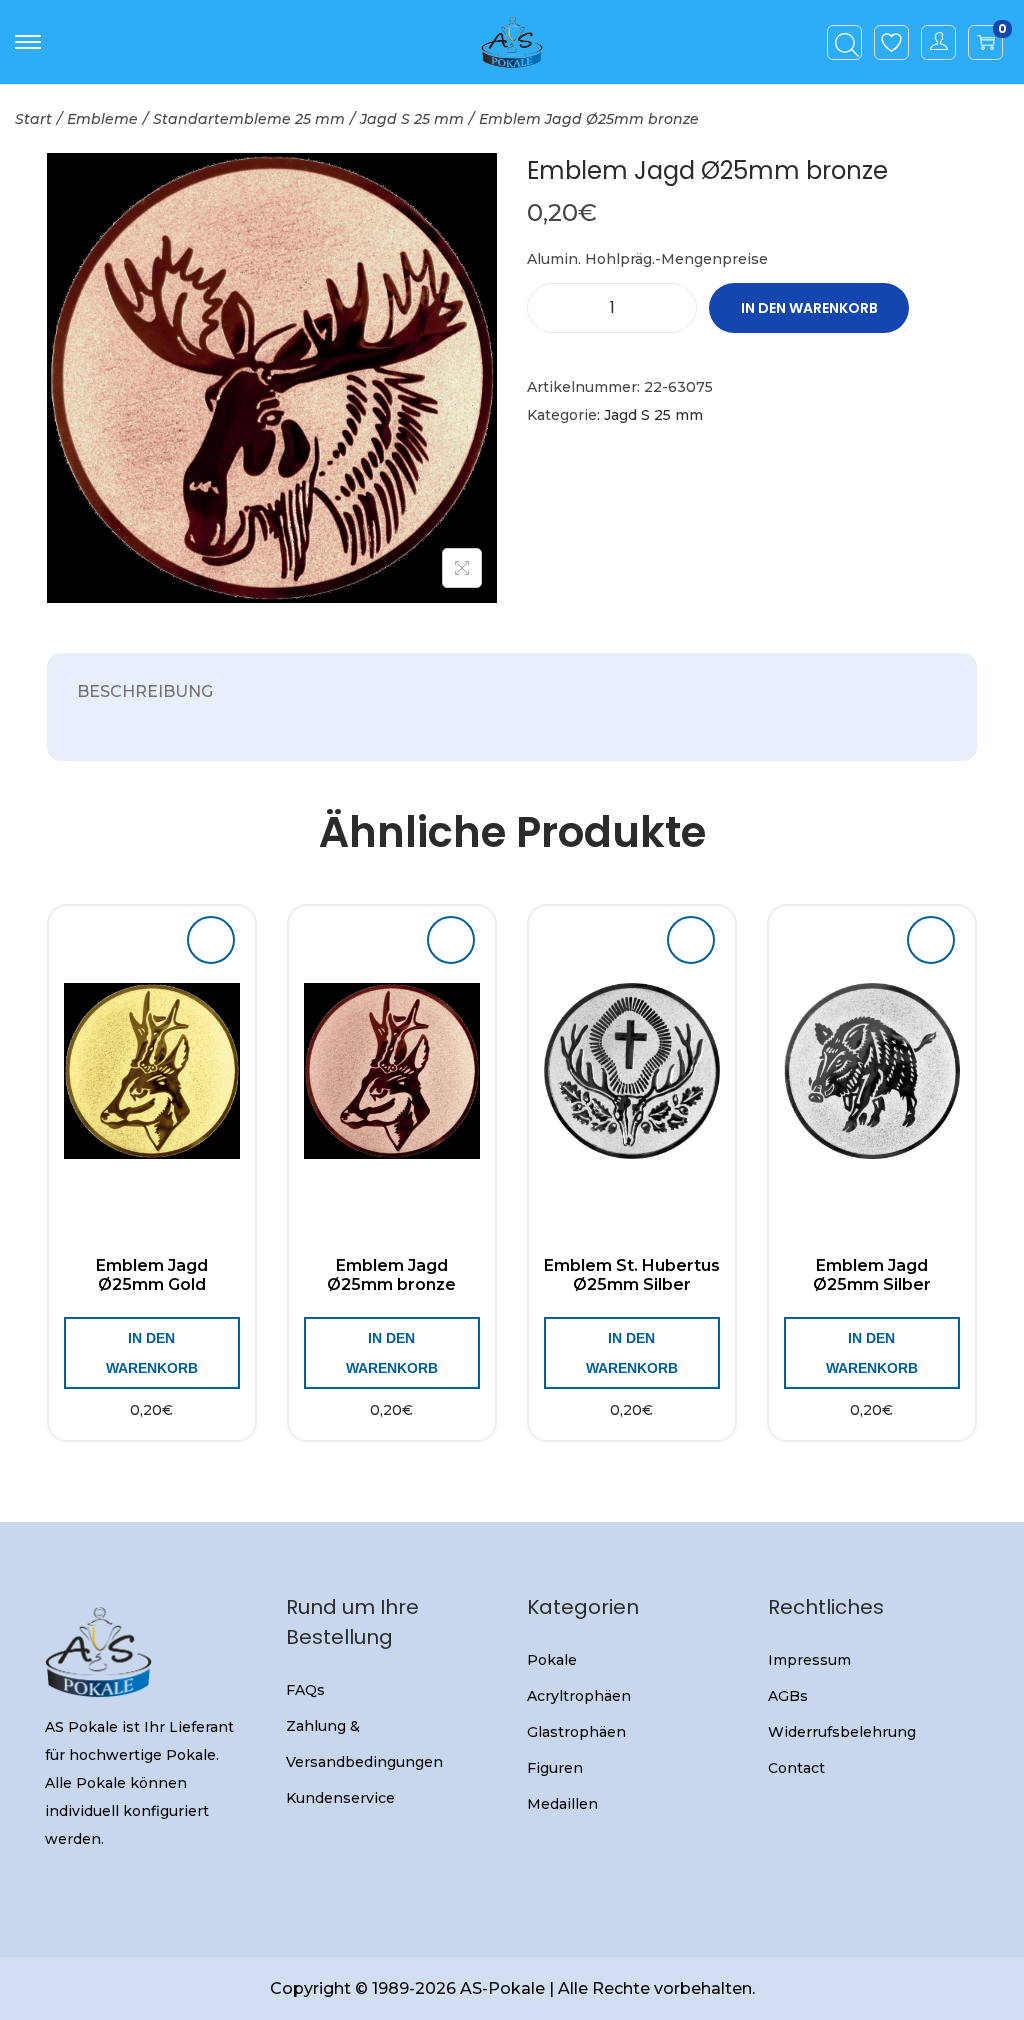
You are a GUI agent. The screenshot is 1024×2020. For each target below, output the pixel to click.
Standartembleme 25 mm (249, 119)
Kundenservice (340, 1798)
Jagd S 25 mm (412, 119)
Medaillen (562, 1804)
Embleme (102, 119)
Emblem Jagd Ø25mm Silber (872, 1275)
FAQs (305, 1690)
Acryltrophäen (579, 1696)
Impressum (809, 1660)
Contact (796, 1768)
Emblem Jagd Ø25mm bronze (391, 1275)
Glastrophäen (576, 1732)
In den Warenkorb (809, 308)
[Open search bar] (847, 41)
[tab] (145, 692)
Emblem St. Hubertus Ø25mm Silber (632, 1275)
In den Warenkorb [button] (152, 1353)
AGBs (788, 1696)
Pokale (552, 1660)
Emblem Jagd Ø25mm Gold (152, 1275)
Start (33, 119)
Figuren (555, 1768)
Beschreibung (145, 691)
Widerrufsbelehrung (842, 1732)
